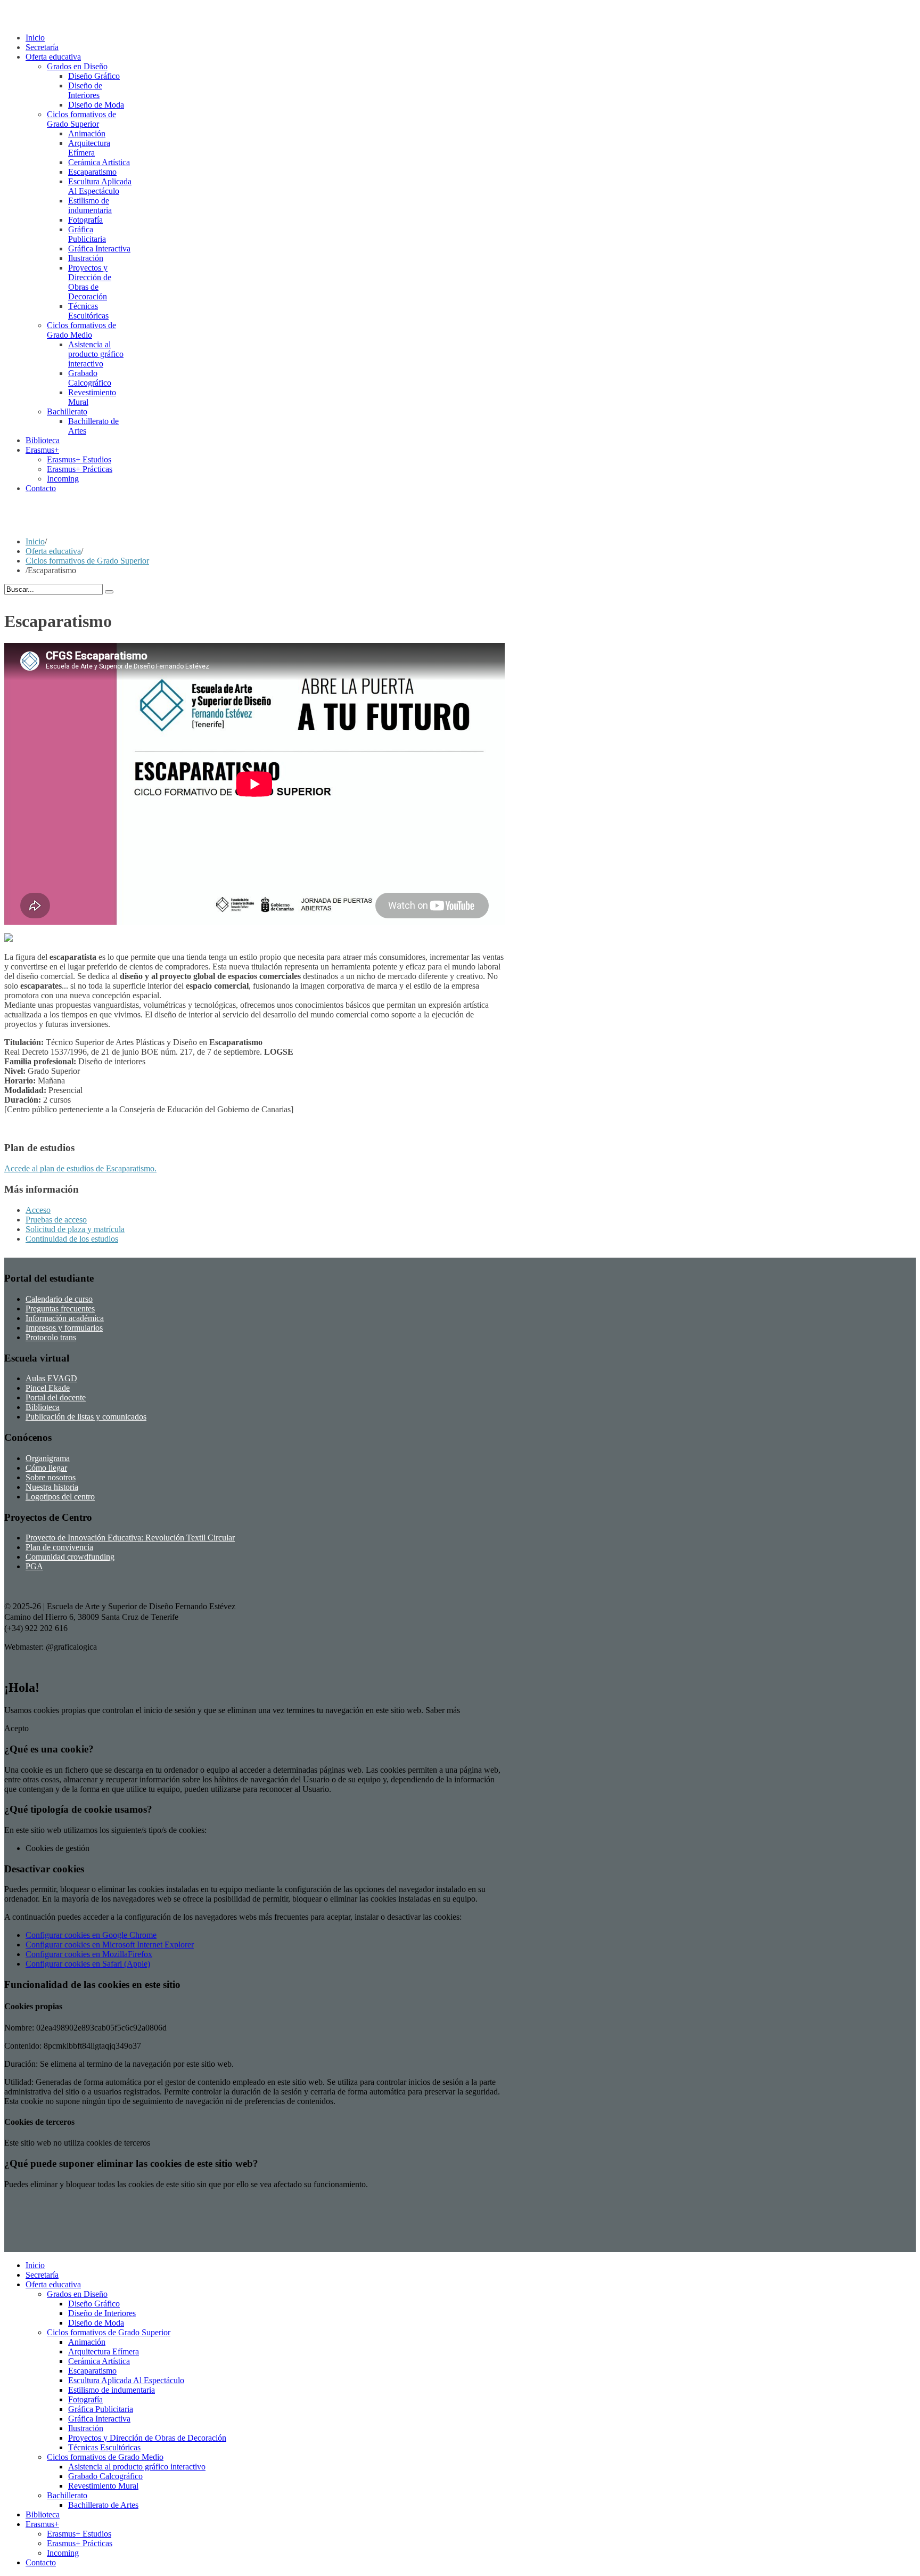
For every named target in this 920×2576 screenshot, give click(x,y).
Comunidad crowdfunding (70, 1557)
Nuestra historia (52, 1487)
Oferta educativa (53, 551)
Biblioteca (43, 1407)
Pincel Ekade (48, 1388)
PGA (34, 1566)
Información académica (65, 1318)
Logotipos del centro (60, 1497)
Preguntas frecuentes (60, 1309)
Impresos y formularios (64, 1328)
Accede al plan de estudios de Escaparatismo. (80, 1168)
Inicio (35, 541)
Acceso (38, 1210)
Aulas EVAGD (51, 1378)
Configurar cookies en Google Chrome (91, 1935)
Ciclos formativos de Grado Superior (87, 561)
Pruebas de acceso (56, 1220)
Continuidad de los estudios (72, 1239)
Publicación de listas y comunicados (86, 1417)
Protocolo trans (51, 1337)
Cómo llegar (46, 1468)
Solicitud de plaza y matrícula (75, 1229)
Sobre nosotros (51, 1477)
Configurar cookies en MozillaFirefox (89, 1954)
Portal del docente (56, 1397)
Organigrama (48, 1458)
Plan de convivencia (59, 1547)
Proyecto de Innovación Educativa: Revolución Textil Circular (130, 1538)
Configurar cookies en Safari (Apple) (88, 1964)
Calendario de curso (59, 1299)
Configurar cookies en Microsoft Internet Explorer (110, 1945)
